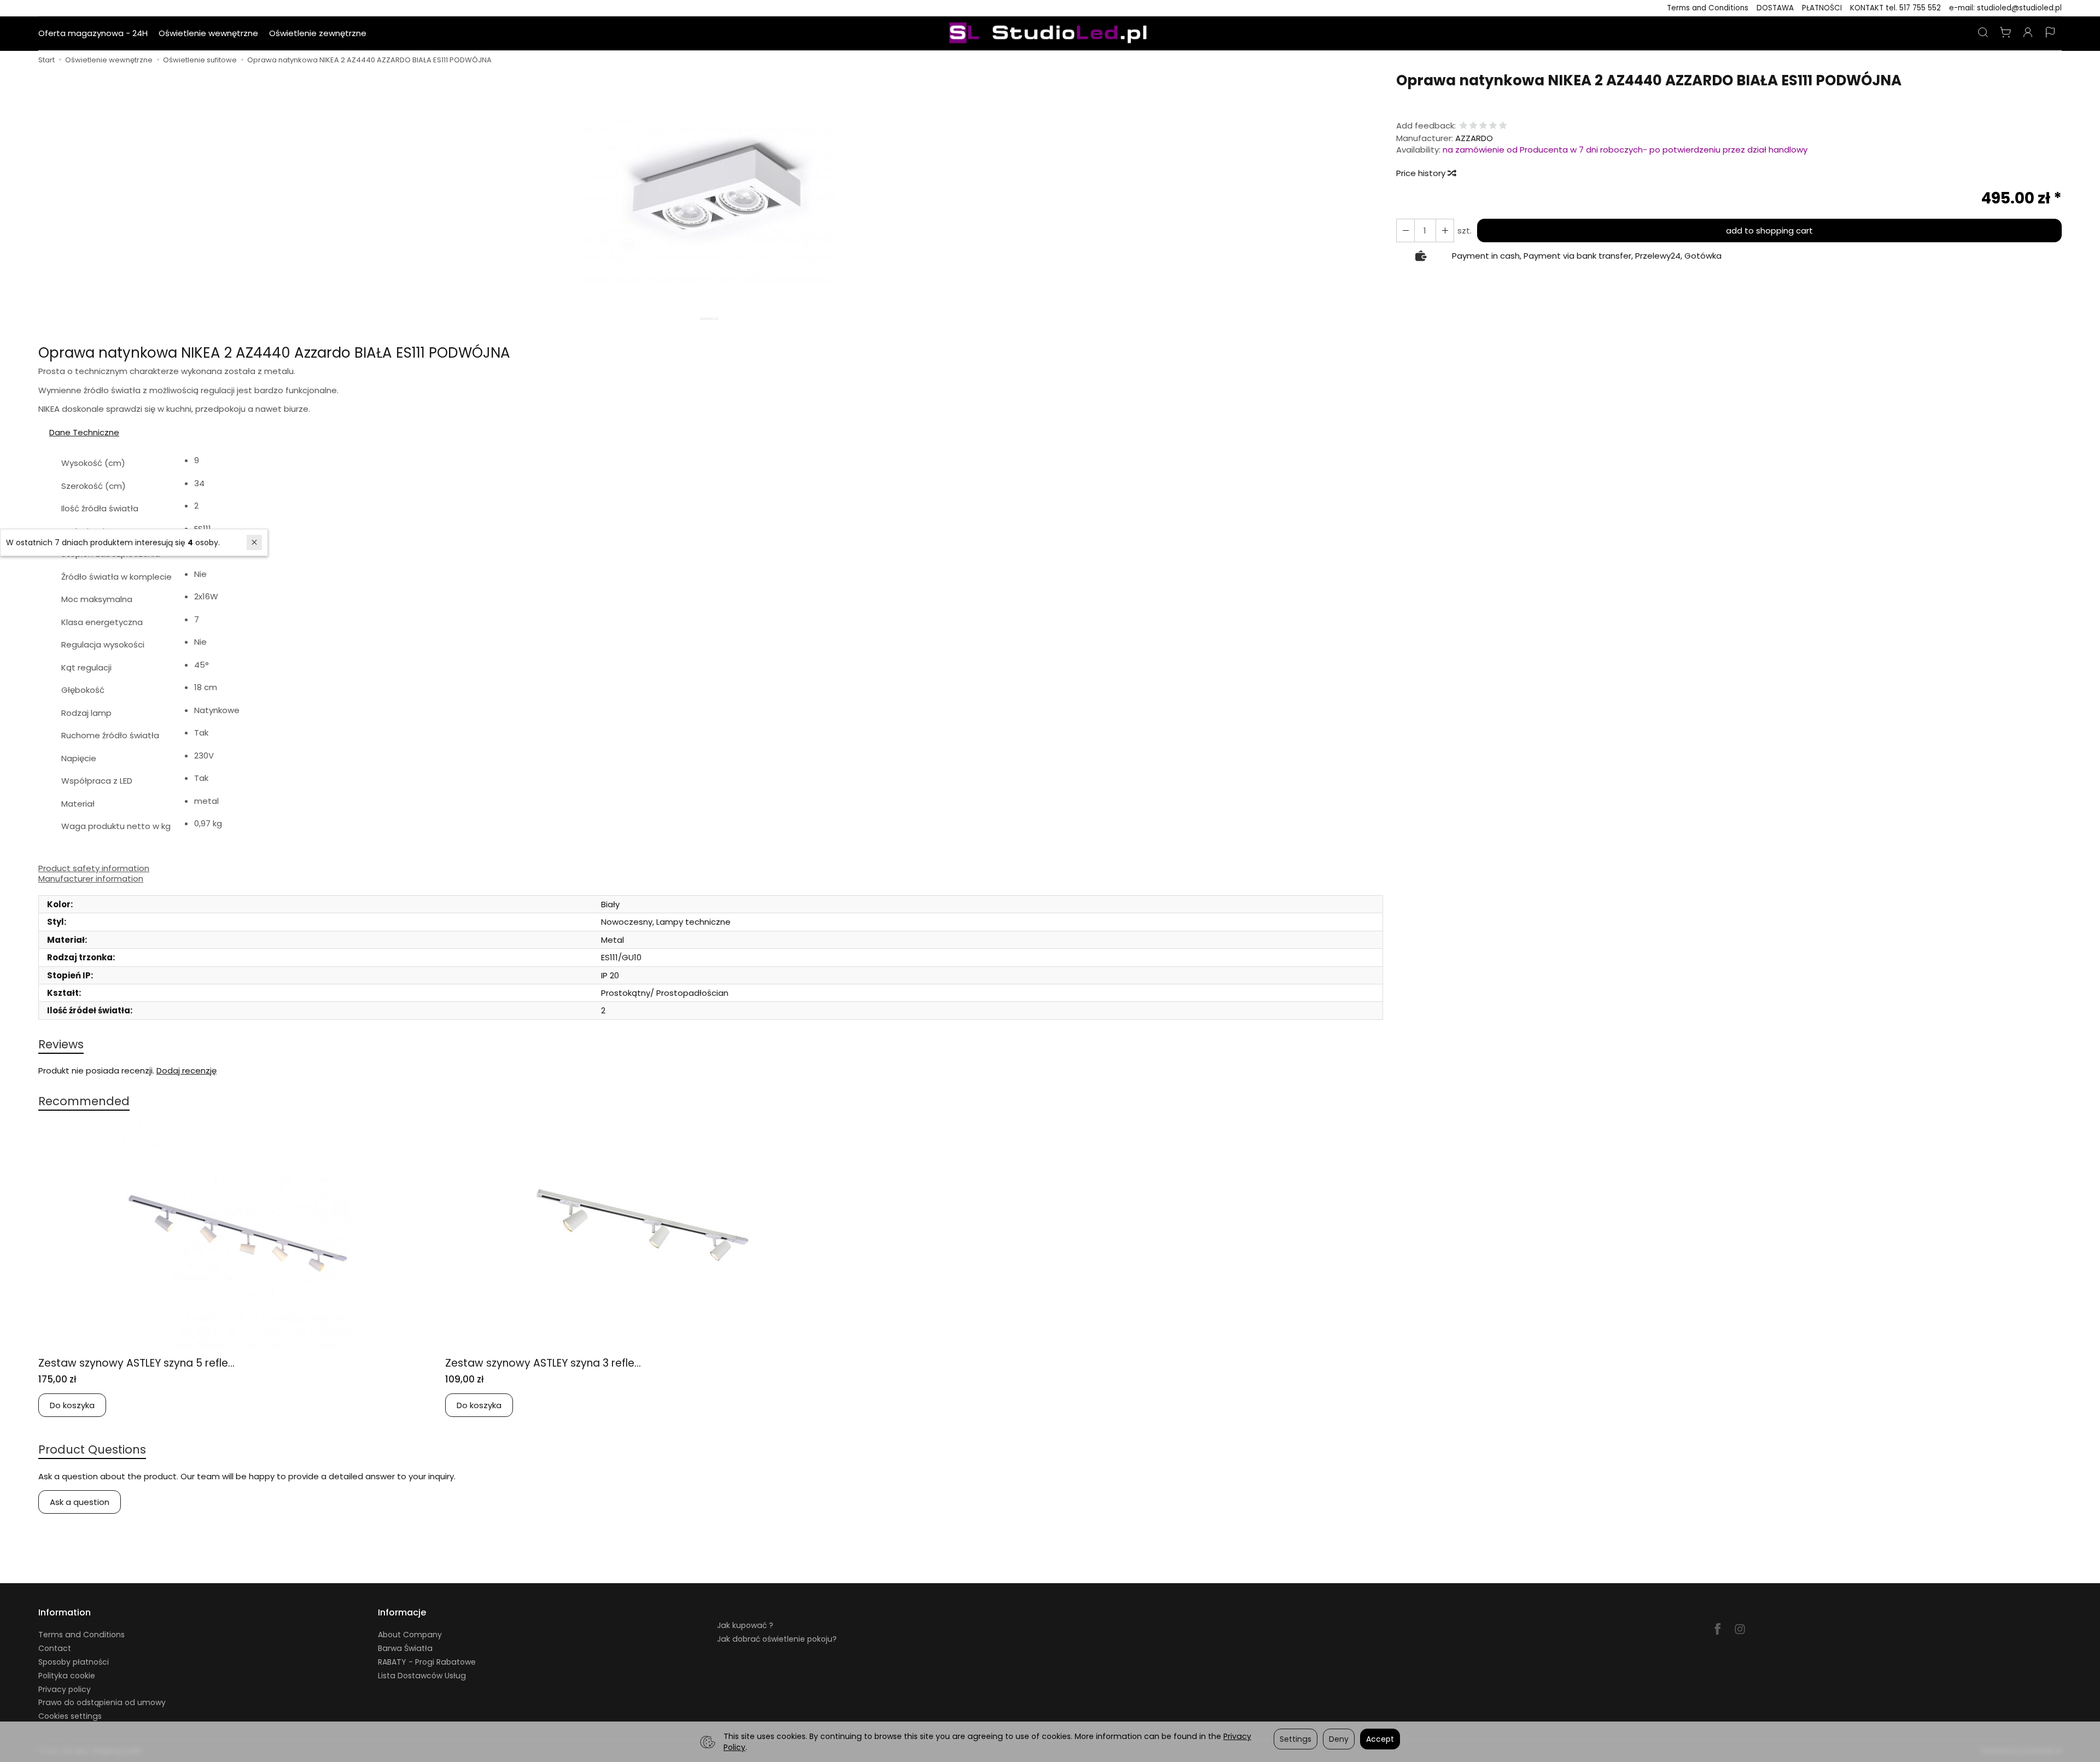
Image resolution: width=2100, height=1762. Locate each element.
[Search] (1983, 33)
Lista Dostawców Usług (422, 1676)
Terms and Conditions (1708, 8)
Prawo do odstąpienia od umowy (102, 1702)
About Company (410, 1635)
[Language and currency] (2050, 33)
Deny (1339, 1739)
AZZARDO (1474, 138)
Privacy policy (65, 1689)
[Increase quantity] (1405, 231)
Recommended (84, 1101)
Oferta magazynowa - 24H (93, 33)
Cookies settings (70, 1716)
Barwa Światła (405, 1648)
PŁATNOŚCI (1822, 8)
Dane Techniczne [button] (84, 432)
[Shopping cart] (2005, 33)
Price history (1422, 173)
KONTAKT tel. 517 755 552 (1895, 8)
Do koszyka (72, 1405)
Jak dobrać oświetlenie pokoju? (777, 1639)
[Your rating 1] (1463, 126)
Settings (1296, 1739)
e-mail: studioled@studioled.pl (2005, 8)
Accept (1380, 1739)
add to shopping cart (1769, 231)
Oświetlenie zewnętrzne (318, 33)
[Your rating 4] (1493, 126)
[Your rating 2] (1473, 126)
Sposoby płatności (74, 1662)
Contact (55, 1648)
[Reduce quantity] (1445, 231)
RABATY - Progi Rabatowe (427, 1662)
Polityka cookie (67, 1676)
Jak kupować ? (745, 1625)
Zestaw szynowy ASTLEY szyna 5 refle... (136, 1363)
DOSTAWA (1775, 8)
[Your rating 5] (1503, 126)
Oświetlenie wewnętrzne (208, 33)
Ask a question (80, 1502)
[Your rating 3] (1483, 126)
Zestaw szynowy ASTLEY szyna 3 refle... (543, 1363)
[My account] (2028, 33)
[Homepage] (1050, 33)
